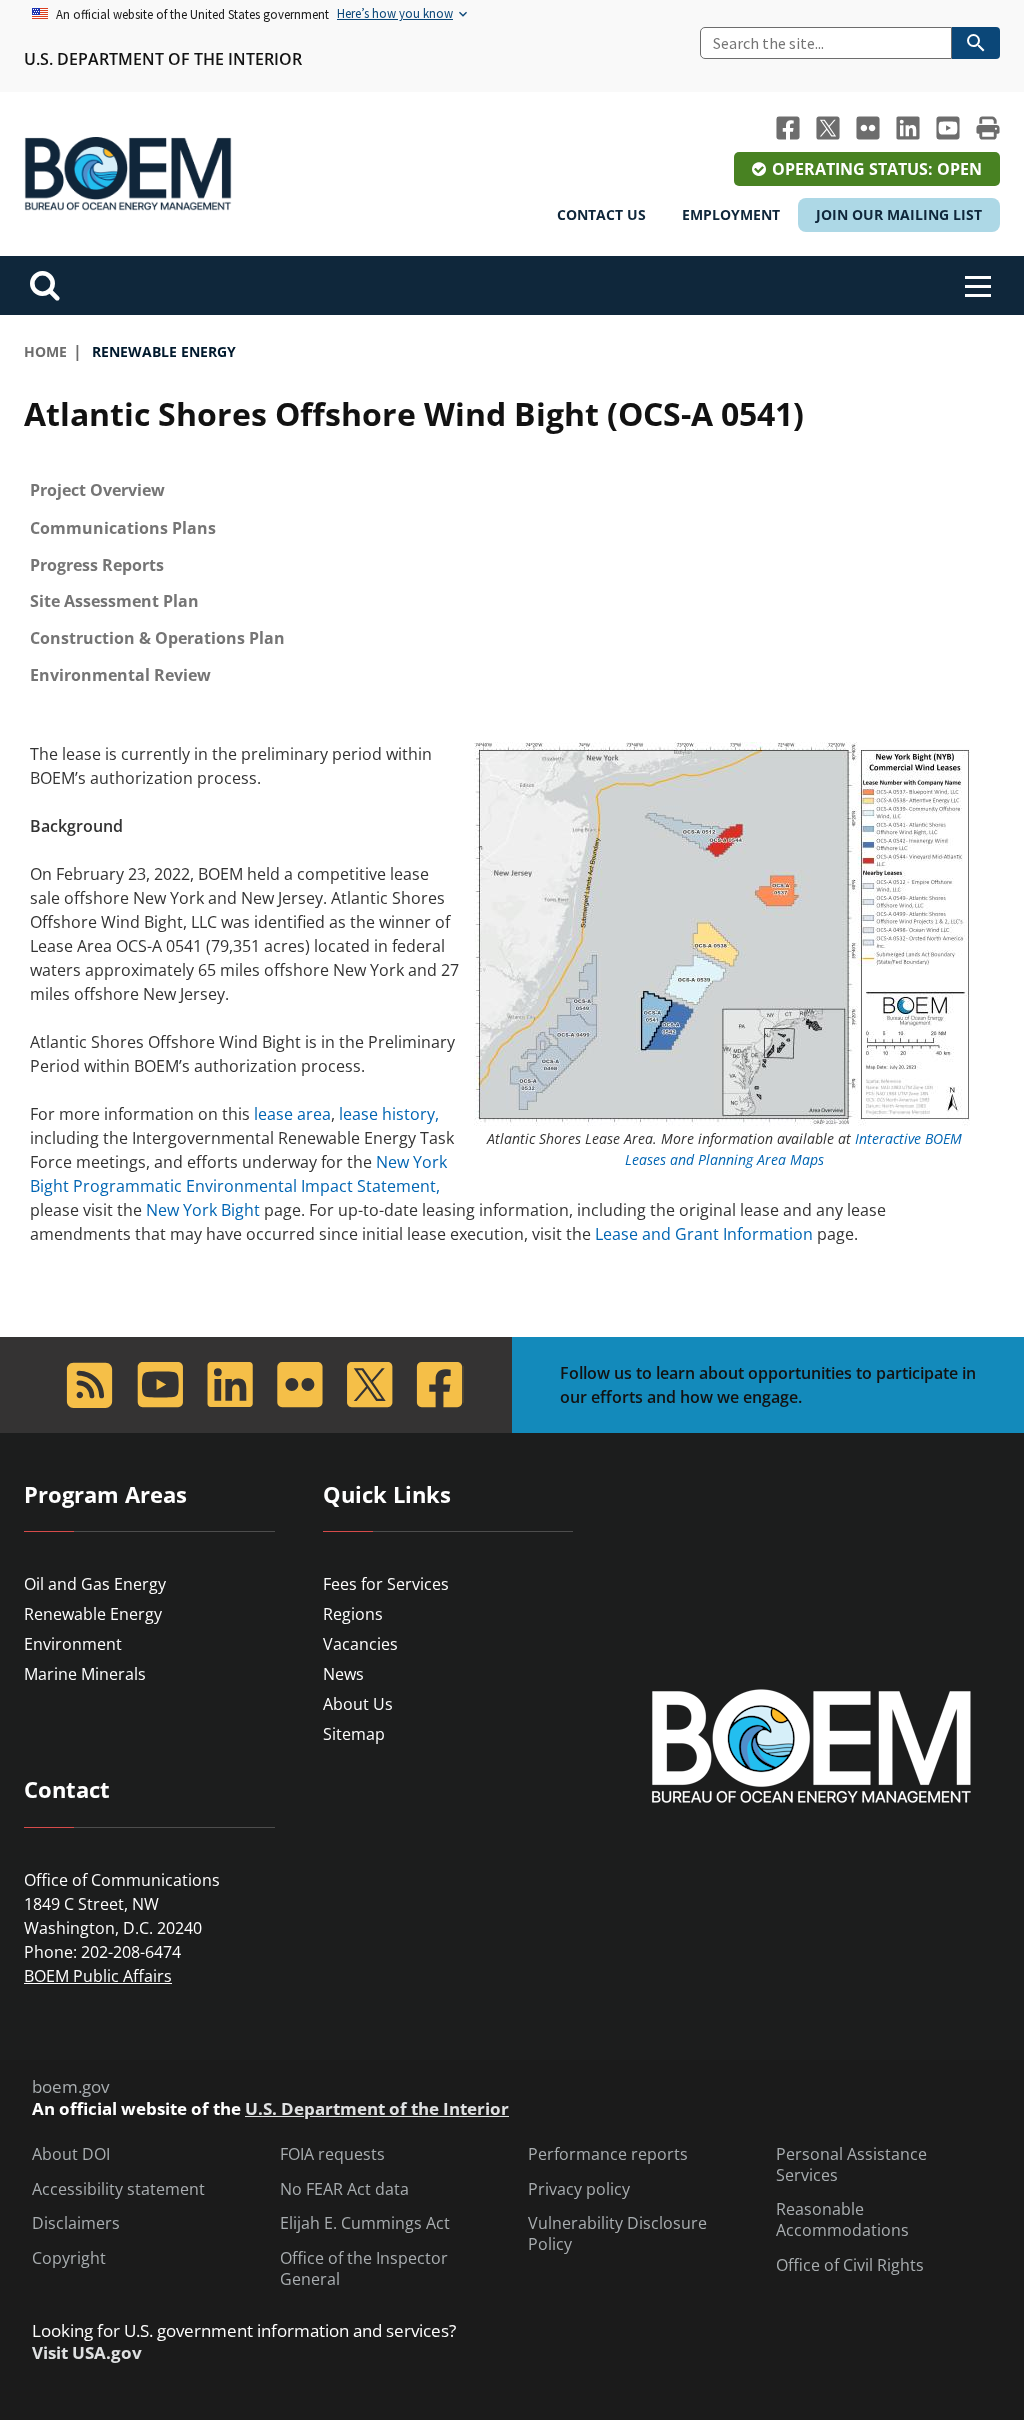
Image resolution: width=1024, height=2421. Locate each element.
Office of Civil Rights (850, 2265)
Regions (353, 1614)
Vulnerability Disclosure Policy (617, 2234)
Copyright (69, 2258)
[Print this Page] (988, 128)
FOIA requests (332, 2154)
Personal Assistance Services (851, 2165)
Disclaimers (76, 2223)
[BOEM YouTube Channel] (948, 128)
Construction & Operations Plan (157, 638)
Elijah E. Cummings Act (365, 2223)
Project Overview (97, 490)
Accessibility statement (118, 2189)
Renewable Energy (93, 1614)
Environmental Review (120, 675)
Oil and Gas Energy (95, 1584)
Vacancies (360, 1644)
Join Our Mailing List (899, 214)
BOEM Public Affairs (98, 1976)
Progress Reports (97, 565)
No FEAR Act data (344, 2189)
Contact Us (601, 214)
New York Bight (203, 1210)
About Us (358, 1704)
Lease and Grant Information (704, 1234)
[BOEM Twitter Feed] (828, 128)
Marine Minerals (85, 1674)
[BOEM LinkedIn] (908, 128)
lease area (292, 1114)
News (343, 1674)
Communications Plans (123, 528)
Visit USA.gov (87, 2353)
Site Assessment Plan (114, 601)
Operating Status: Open (877, 169)
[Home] (128, 174)
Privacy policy (579, 2189)
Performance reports (608, 2154)
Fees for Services (386, 1584)
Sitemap (354, 1734)
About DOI (71, 2154)
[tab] (511, 491)
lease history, (389, 1114)
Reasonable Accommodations (842, 2220)
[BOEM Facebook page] (788, 128)
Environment (73, 1644)
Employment (731, 214)
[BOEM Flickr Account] (868, 128)
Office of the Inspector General (364, 2269)
